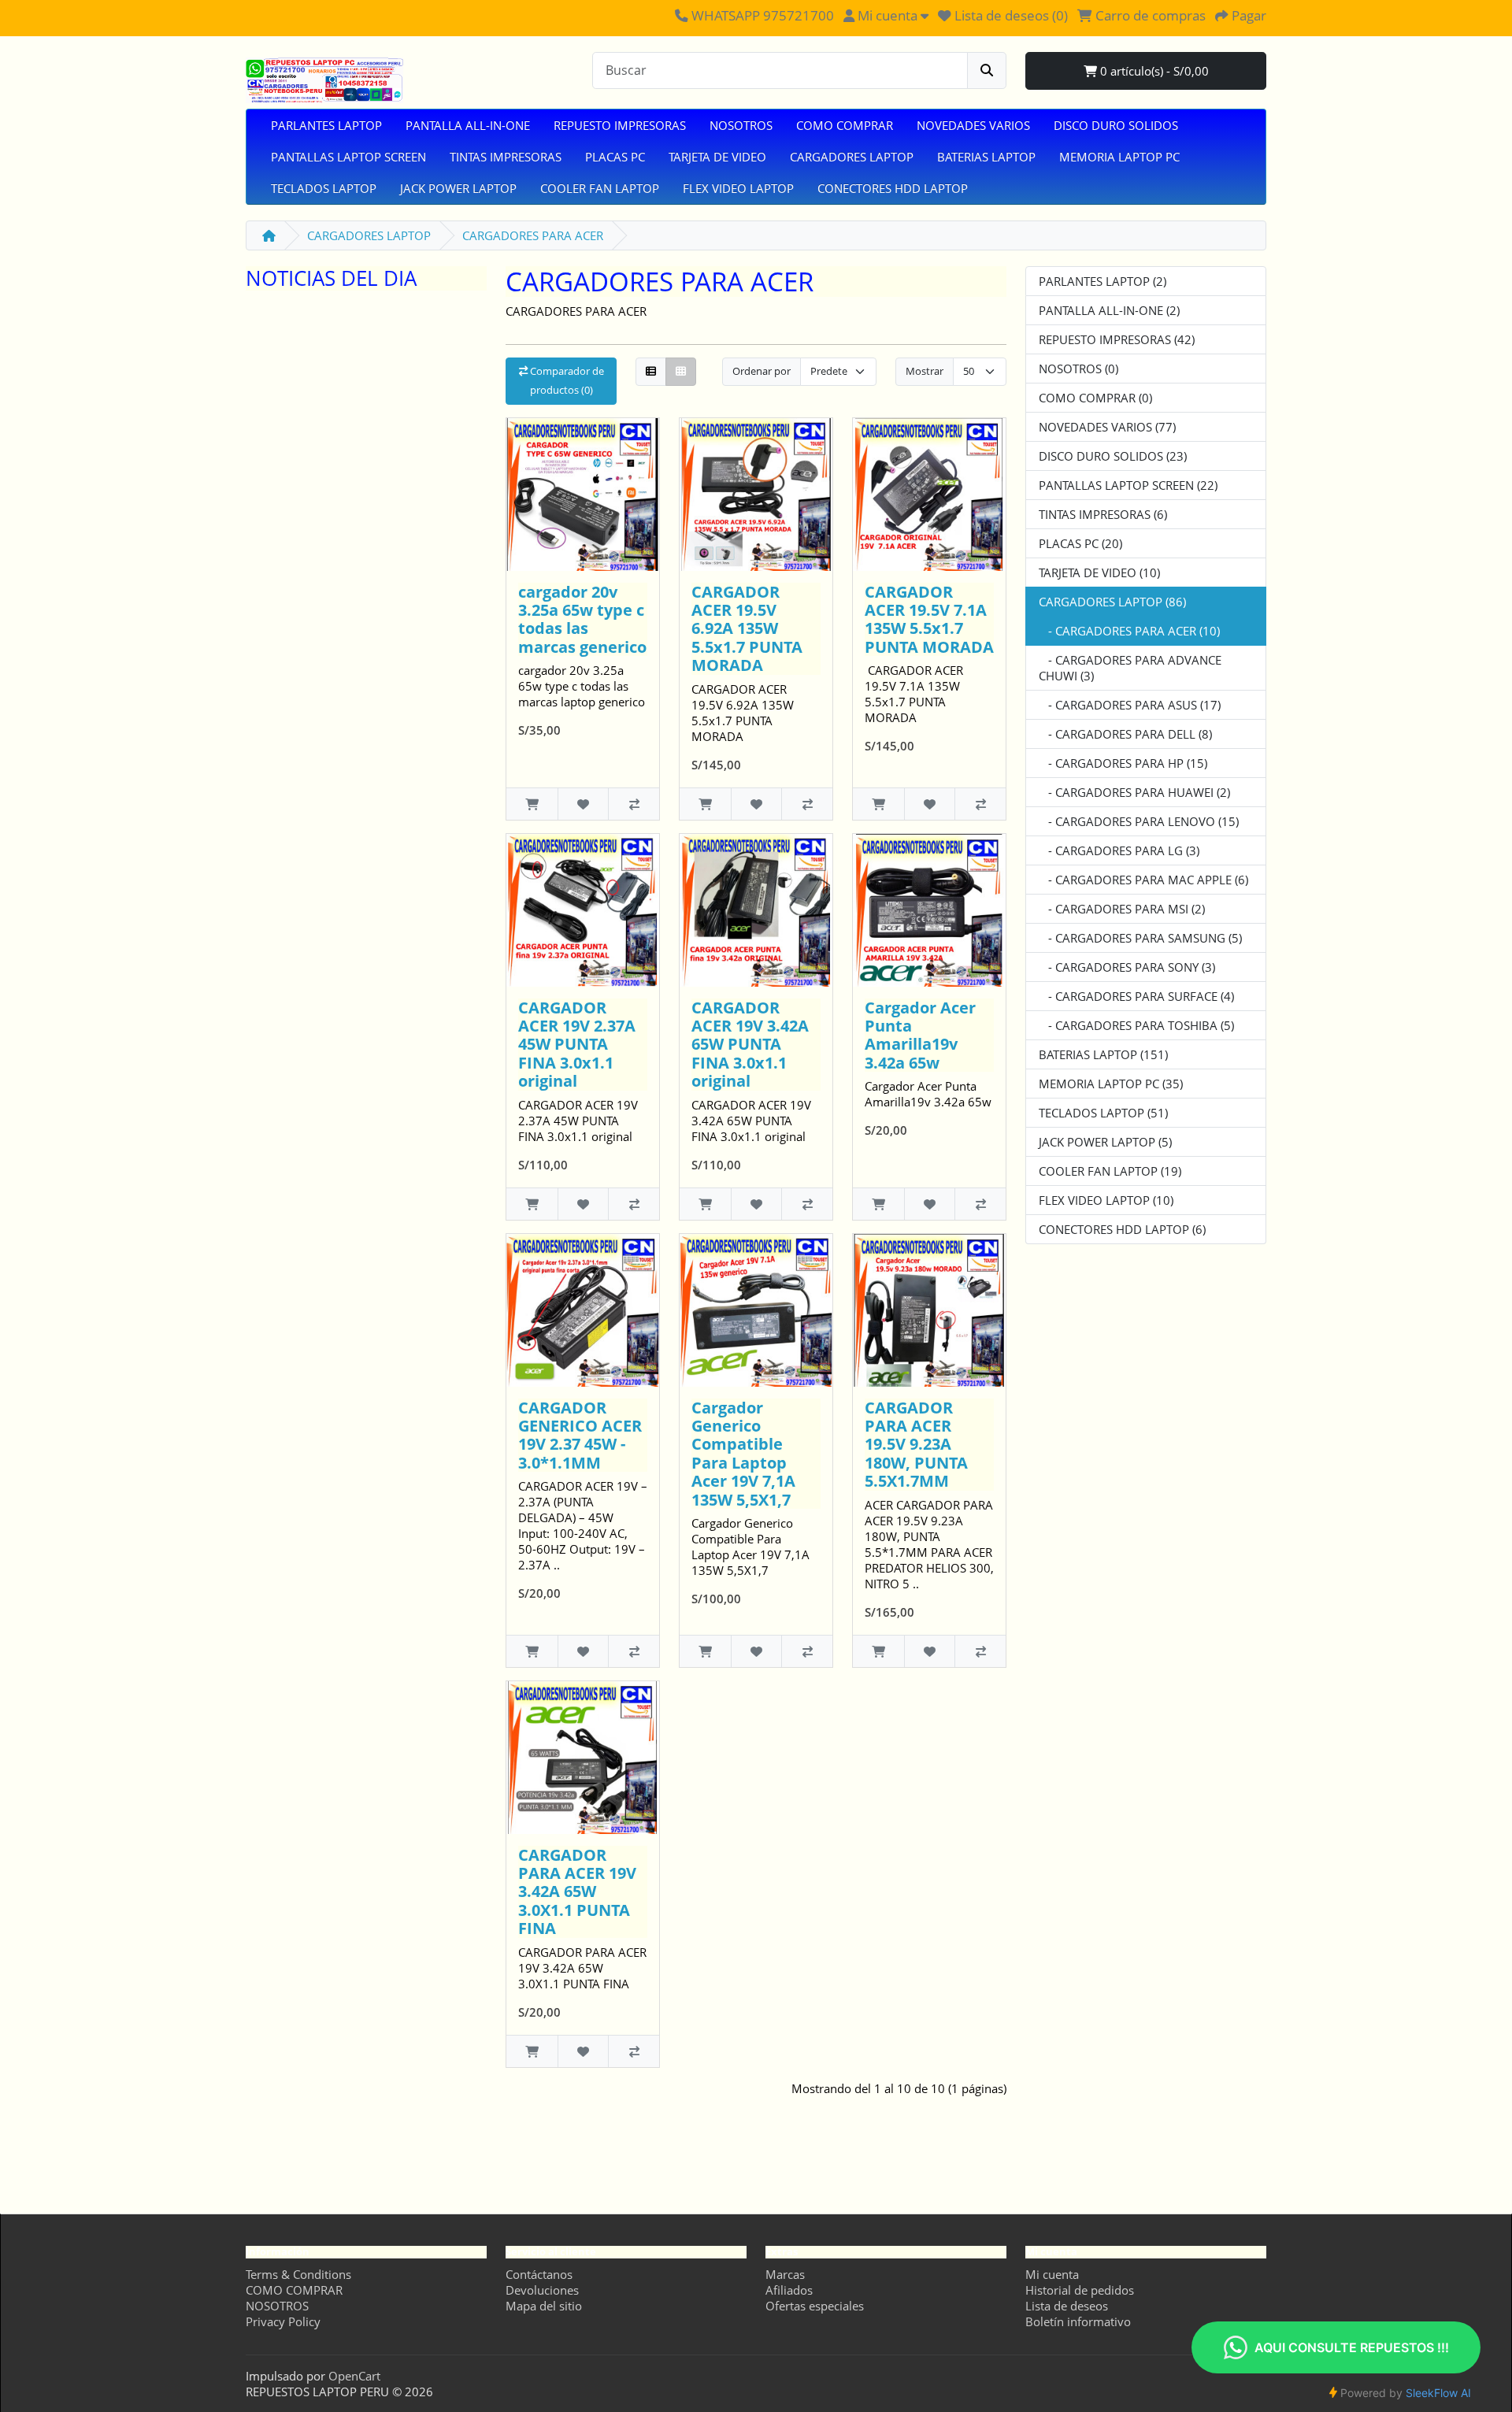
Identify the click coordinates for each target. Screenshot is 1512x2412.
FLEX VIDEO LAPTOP (738, 188)
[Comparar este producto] (634, 804)
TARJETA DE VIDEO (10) (1099, 572)
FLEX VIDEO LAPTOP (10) (1106, 1200)
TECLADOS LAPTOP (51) (1103, 1113)
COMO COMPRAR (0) (1095, 398)
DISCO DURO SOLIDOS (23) (1113, 456)
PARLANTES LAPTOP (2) (1102, 281)
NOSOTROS (741, 125)
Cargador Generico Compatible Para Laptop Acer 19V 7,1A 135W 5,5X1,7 (743, 1454)
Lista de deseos (1067, 2306)
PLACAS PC (615, 157)
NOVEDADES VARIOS (973, 125)
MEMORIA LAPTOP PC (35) (1111, 1084)
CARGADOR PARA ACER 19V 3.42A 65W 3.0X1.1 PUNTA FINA (577, 1892)
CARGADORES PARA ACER (533, 235)
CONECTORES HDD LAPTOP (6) (1122, 1229)
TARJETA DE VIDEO (717, 157)
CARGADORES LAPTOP (852, 157)
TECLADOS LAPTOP (324, 188)
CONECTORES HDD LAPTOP (893, 188)
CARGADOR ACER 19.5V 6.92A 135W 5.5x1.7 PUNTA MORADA (747, 629)
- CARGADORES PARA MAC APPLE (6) (1143, 880)
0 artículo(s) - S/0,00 (1153, 71)
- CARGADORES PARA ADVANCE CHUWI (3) (1130, 668)
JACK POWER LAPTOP (458, 188)
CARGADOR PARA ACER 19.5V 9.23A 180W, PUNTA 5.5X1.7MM (916, 1445)
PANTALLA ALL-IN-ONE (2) (1109, 310)
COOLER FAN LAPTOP (600, 188)
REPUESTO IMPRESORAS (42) (1117, 339)
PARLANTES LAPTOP (326, 125)
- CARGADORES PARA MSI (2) (1122, 909)
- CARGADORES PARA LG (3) (1119, 850)
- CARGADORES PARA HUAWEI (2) (1134, 792)
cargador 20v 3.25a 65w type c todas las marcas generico (582, 619)
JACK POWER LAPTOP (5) (1105, 1142)
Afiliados (789, 2290)
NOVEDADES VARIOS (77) (1107, 427)
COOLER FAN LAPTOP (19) (1110, 1171)
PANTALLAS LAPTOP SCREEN (348, 157)
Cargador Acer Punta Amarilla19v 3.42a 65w (920, 1035)
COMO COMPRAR (845, 125)
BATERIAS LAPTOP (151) (1103, 1054)
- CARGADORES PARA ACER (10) (1129, 631)
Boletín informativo (1078, 2321)
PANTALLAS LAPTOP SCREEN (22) (1128, 485)
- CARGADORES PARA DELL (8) (1125, 734)
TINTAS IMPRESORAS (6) (1103, 514)
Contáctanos (539, 2274)
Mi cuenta (1052, 2274)
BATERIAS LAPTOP (986, 157)
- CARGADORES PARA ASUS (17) (1130, 705)
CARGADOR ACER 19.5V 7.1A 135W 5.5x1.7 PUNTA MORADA (929, 619)
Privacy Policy (283, 2321)
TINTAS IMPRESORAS (506, 157)
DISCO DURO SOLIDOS (1116, 125)
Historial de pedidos (1080, 2290)
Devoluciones (542, 2290)
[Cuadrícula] (681, 372)
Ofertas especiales (815, 2306)
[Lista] (651, 372)
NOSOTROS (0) (1078, 369)
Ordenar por (762, 371)
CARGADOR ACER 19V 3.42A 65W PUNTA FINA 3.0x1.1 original (750, 1045)
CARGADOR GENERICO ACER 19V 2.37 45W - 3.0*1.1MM (580, 1435)
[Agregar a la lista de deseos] (583, 804)
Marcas (785, 2274)
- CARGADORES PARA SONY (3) (1127, 967)
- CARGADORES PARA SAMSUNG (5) (1140, 938)
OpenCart (354, 2376)
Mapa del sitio (544, 2306)
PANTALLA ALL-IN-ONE (468, 125)
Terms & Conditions (298, 2274)
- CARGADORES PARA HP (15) (1123, 763)
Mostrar (925, 371)
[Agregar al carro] (532, 804)
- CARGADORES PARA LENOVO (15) (1139, 821)
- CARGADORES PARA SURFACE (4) (1136, 996)
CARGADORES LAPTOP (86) (1112, 602)
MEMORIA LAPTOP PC (1119, 157)
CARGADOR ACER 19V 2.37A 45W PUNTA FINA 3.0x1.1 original (577, 1045)
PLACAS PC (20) (1080, 543)
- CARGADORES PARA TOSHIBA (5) (1136, 1025)
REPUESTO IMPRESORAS (620, 125)
